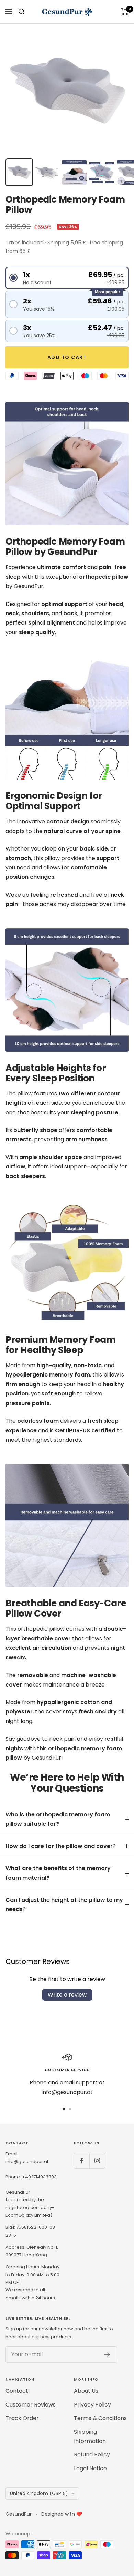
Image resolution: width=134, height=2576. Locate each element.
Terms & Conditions (100, 2418)
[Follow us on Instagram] (97, 2161)
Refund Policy (92, 2455)
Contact (17, 2391)
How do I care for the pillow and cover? (61, 1846)
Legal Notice (90, 2468)
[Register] (107, 2355)
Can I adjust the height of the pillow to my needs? (64, 1905)
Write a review (67, 1995)
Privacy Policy (92, 2405)
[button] (67, 278)
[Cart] (125, 12)
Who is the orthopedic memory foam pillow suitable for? (58, 1819)
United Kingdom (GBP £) (39, 2493)
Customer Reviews (31, 2405)
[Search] (22, 12)
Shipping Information (90, 2436)
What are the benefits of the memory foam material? (58, 1873)
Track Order (22, 2418)
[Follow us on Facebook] (82, 2161)
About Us (86, 2391)
